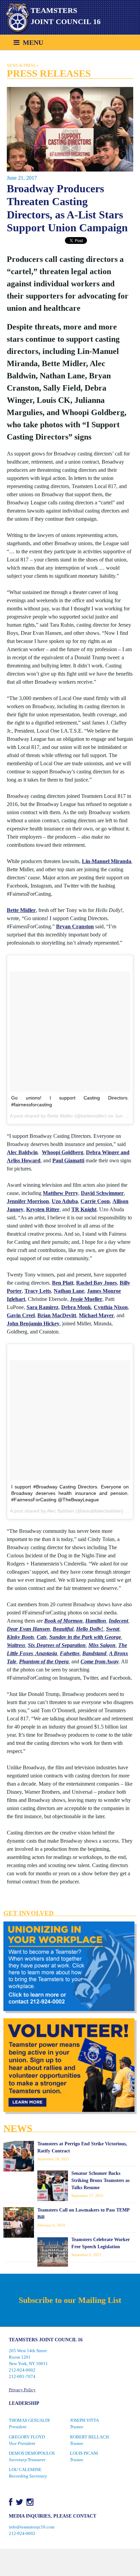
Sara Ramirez (42, 1307)
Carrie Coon (95, 1201)
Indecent (118, 1621)
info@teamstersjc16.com (32, 2527)
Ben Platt (63, 1283)
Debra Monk (76, 1307)
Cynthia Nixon (111, 1307)
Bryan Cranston (75, 926)
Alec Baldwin (22, 1152)
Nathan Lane (69, 1291)
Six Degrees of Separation (57, 1645)
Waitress (16, 1645)
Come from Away (100, 1661)
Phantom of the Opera (44, 1661)
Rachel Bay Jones (97, 1283)
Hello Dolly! (90, 1629)
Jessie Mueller (86, 1299)
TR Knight (84, 1209)
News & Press (21, 66)
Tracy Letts (38, 1291)
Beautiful (63, 1629)
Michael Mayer (96, 1315)
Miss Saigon (102, 1645)
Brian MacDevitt (57, 1315)
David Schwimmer (102, 1193)
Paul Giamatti (68, 1160)
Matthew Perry (60, 1193)
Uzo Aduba (65, 1201)
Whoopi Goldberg (63, 1152)
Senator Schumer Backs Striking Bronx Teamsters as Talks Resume (100, 2180)
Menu (31, 42)
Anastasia (46, 1653)
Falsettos (70, 1653)
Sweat (113, 1629)
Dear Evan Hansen (28, 1629)
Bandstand (94, 1653)
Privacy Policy (22, 2390)
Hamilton (96, 1621)
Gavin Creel (21, 1315)
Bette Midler (21, 910)
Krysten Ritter (43, 1209)
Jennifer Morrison (28, 1201)
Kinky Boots (20, 1637)
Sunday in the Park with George (85, 1637)
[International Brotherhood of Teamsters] (15, 18)
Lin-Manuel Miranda (107, 861)
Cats (42, 1637)
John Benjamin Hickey (33, 1323)
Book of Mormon (63, 1621)
